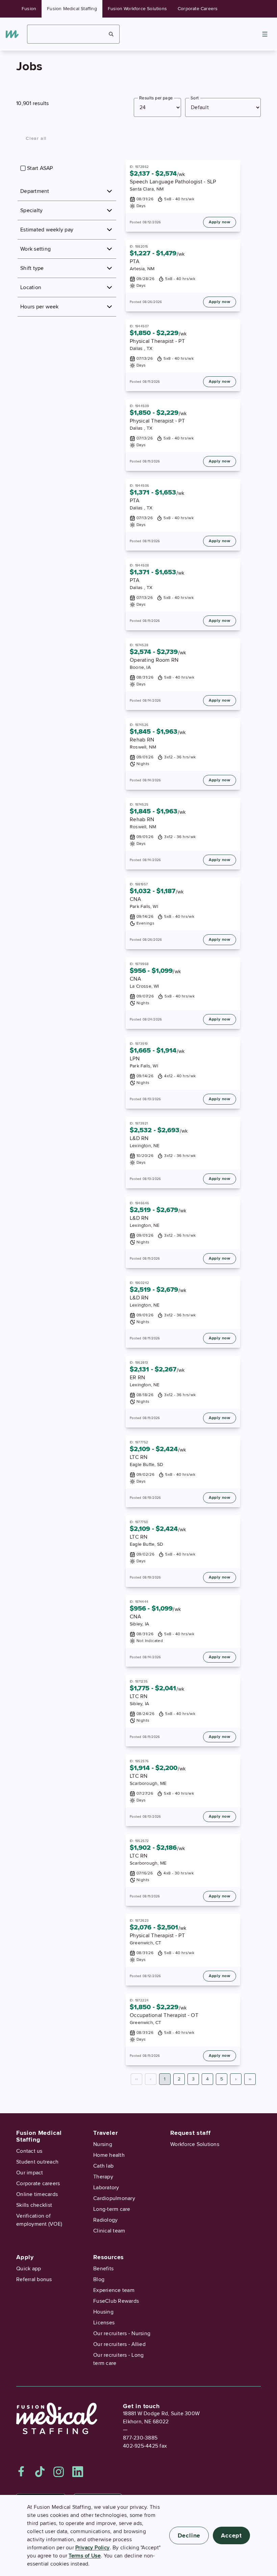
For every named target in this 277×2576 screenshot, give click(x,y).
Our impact (30, 2173)
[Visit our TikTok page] (40, 2472)
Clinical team (109, 2231)
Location (31, 287)
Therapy (103, 2177)
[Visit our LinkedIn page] (78, 2472)
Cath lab (103, 2166)
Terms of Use (85, 2556)
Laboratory (106, 2188)
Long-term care (112, 2209)
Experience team (114, 2290)
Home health (109, 2155)
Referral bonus (34, 2279)
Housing (103, 2312)
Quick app (29, 2269)
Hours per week (40, 307)
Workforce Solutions (195, 2144)
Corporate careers (38, 2183)
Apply (25, 2257)
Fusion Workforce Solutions (137, 9)
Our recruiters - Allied (119, 2344)
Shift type (32, 268)
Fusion (29, 9)
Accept (231, 2535)
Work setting (35, 249)
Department (35, 191)
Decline (189, 2535)
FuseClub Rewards (116, 2301)
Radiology (105, 2220)
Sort (195, 98)
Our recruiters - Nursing (122, 2333)
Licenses (104, 2323)
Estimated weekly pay (47, 230)
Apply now (220, 222)
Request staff (190, 2133)
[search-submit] (111, 34)
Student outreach (37, 2162)
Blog (99, 2279)
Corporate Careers (198, 9)
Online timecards (37, 2194)
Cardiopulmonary (114, 2198)
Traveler (105, 2133)
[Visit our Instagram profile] (59, 2472)
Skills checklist (34, 2205)
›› (250, 2079)
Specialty (31, 210)
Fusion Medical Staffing (72, 9)
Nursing (103, 2144)
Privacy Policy (93, 2548)
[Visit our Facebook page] (21, 2472)
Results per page (156, 98)
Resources (109, 2257)
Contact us (29, 2151)
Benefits (103, 2269)
